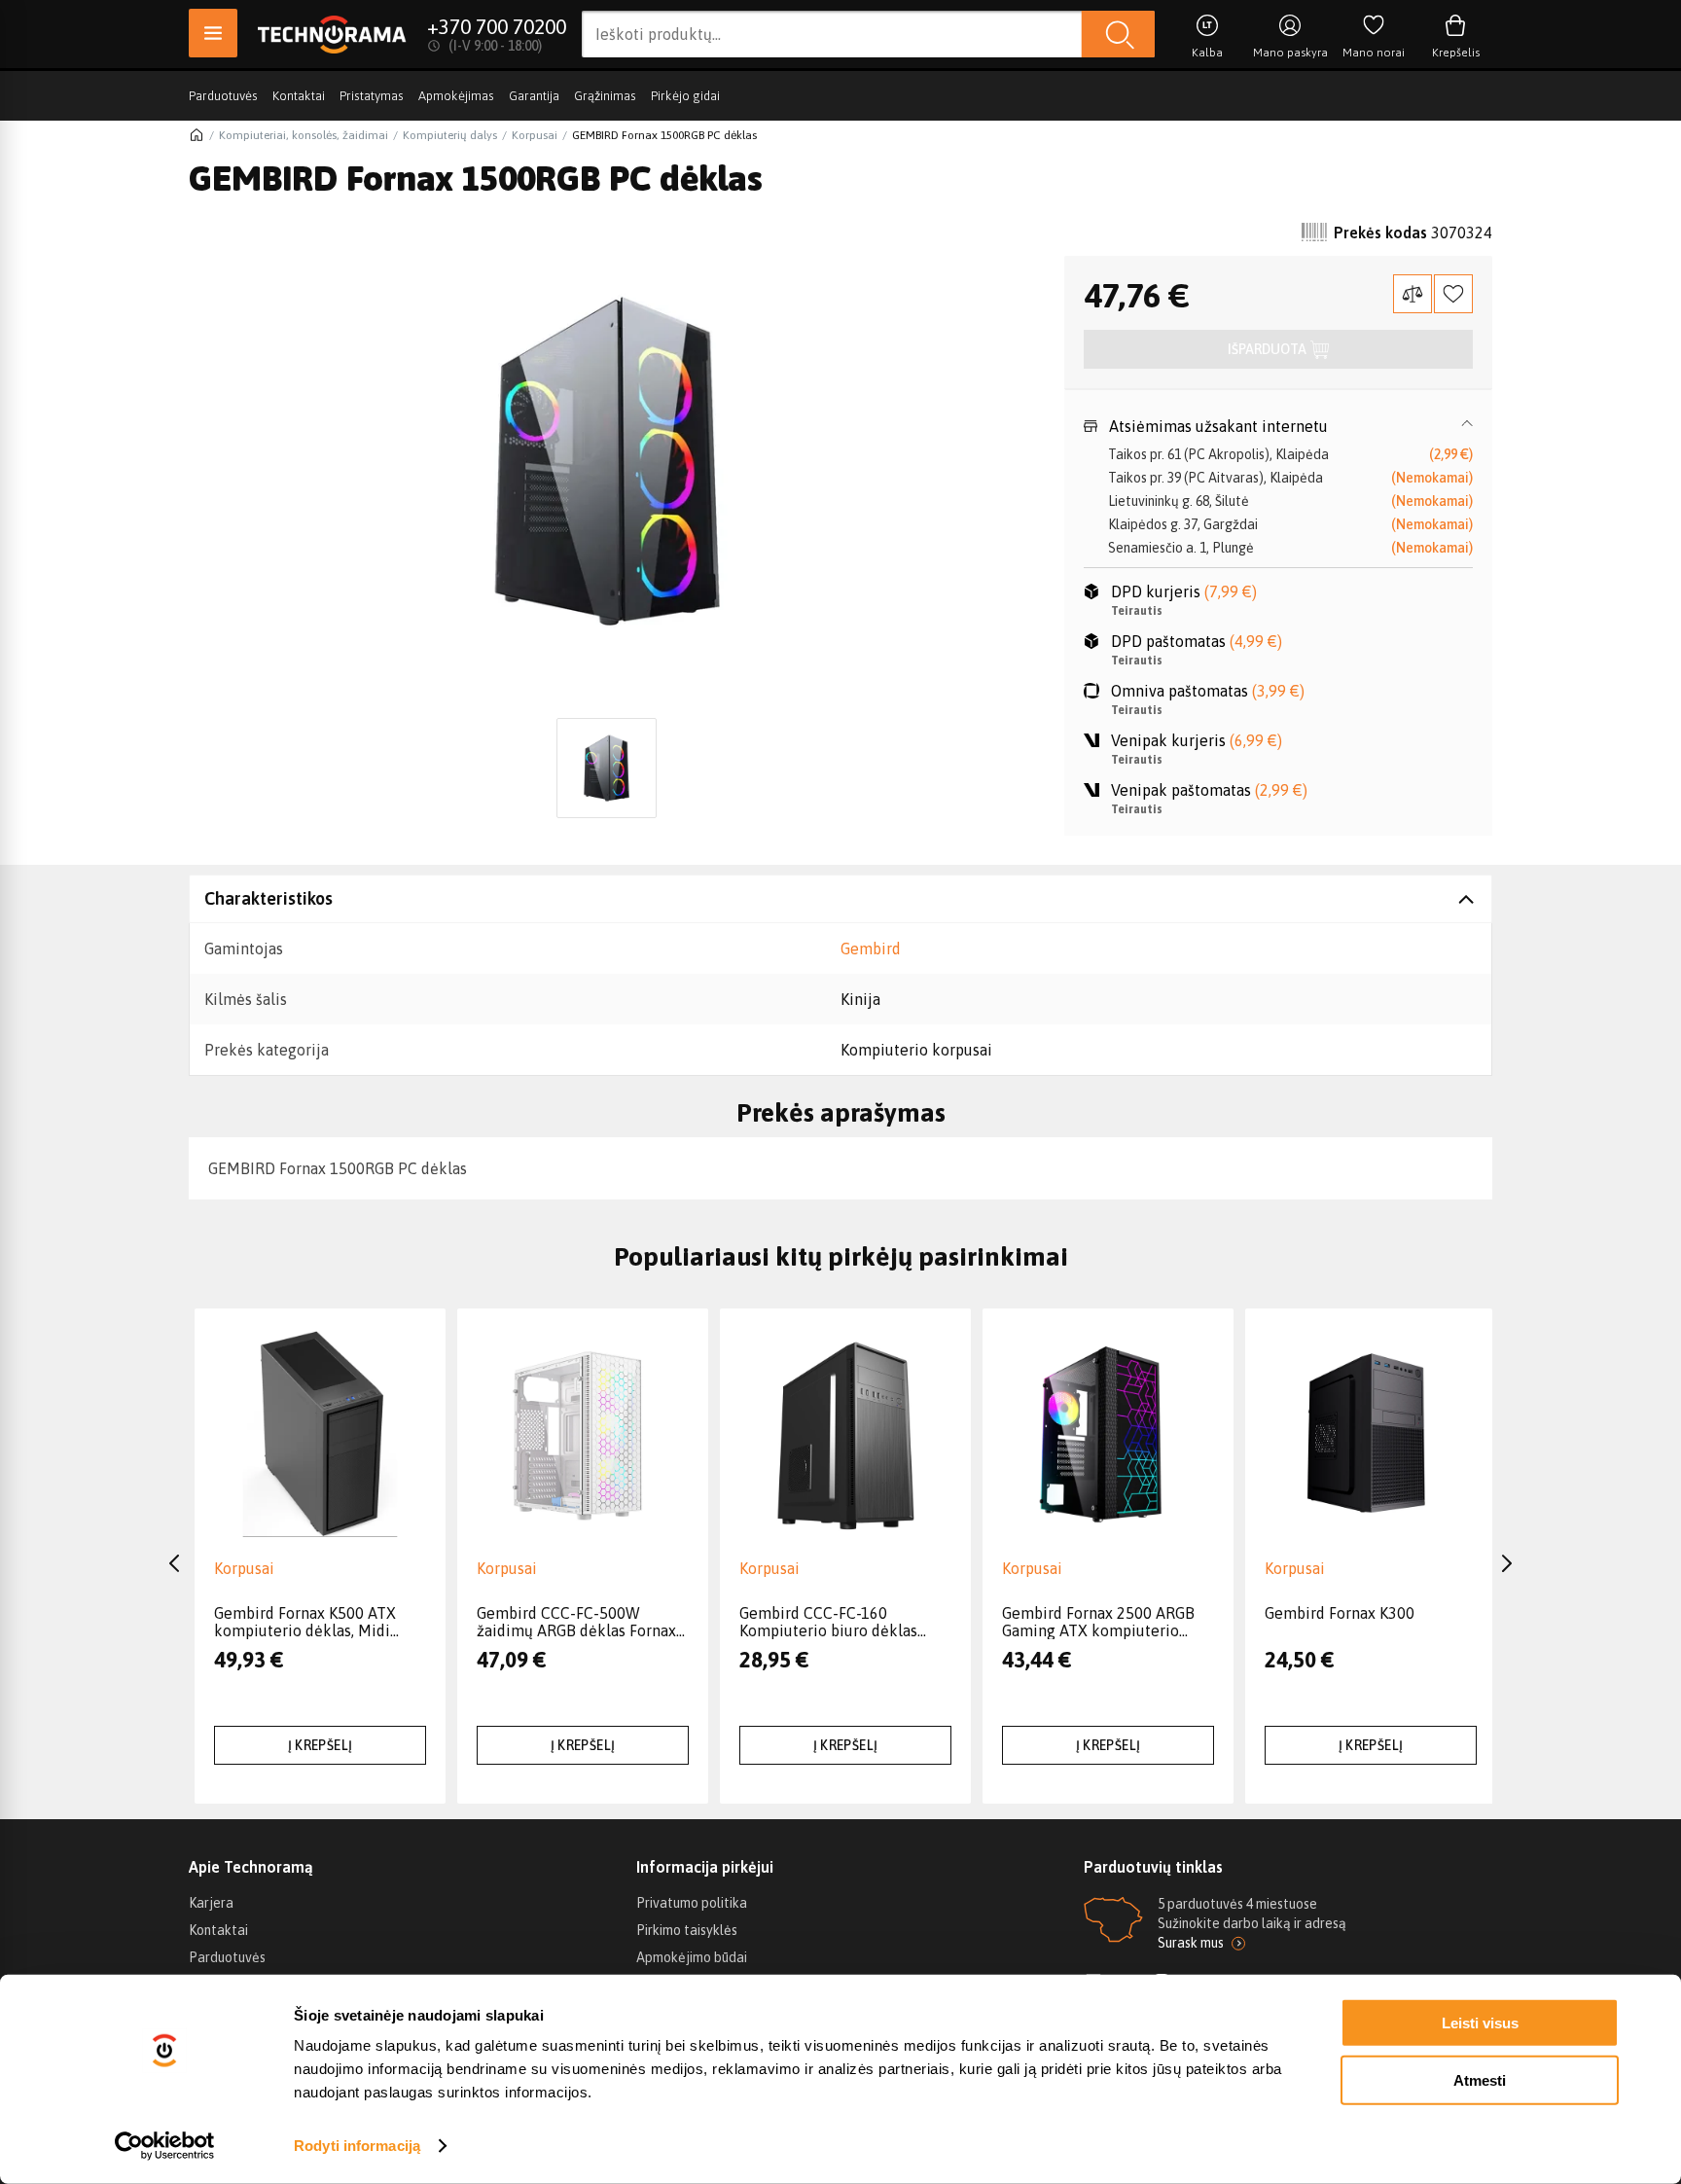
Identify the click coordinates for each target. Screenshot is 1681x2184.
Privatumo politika (692, 1903)
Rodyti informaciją (357, 2146)
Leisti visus (1480, 2023)
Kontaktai (299, 96)
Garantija (534, 96)
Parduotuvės (223, 96)
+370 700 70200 (497, 26)
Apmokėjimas (456, 96)
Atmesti (1480, 2079)
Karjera (211, 1903)
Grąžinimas (605, 96)
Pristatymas (372, 96)
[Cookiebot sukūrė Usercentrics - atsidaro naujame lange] (165, 2146)
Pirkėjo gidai (685, 96)
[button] (1278, 426)
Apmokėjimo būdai (692, 1957)
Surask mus (1191, 1943)
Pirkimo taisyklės (687, 1930)
